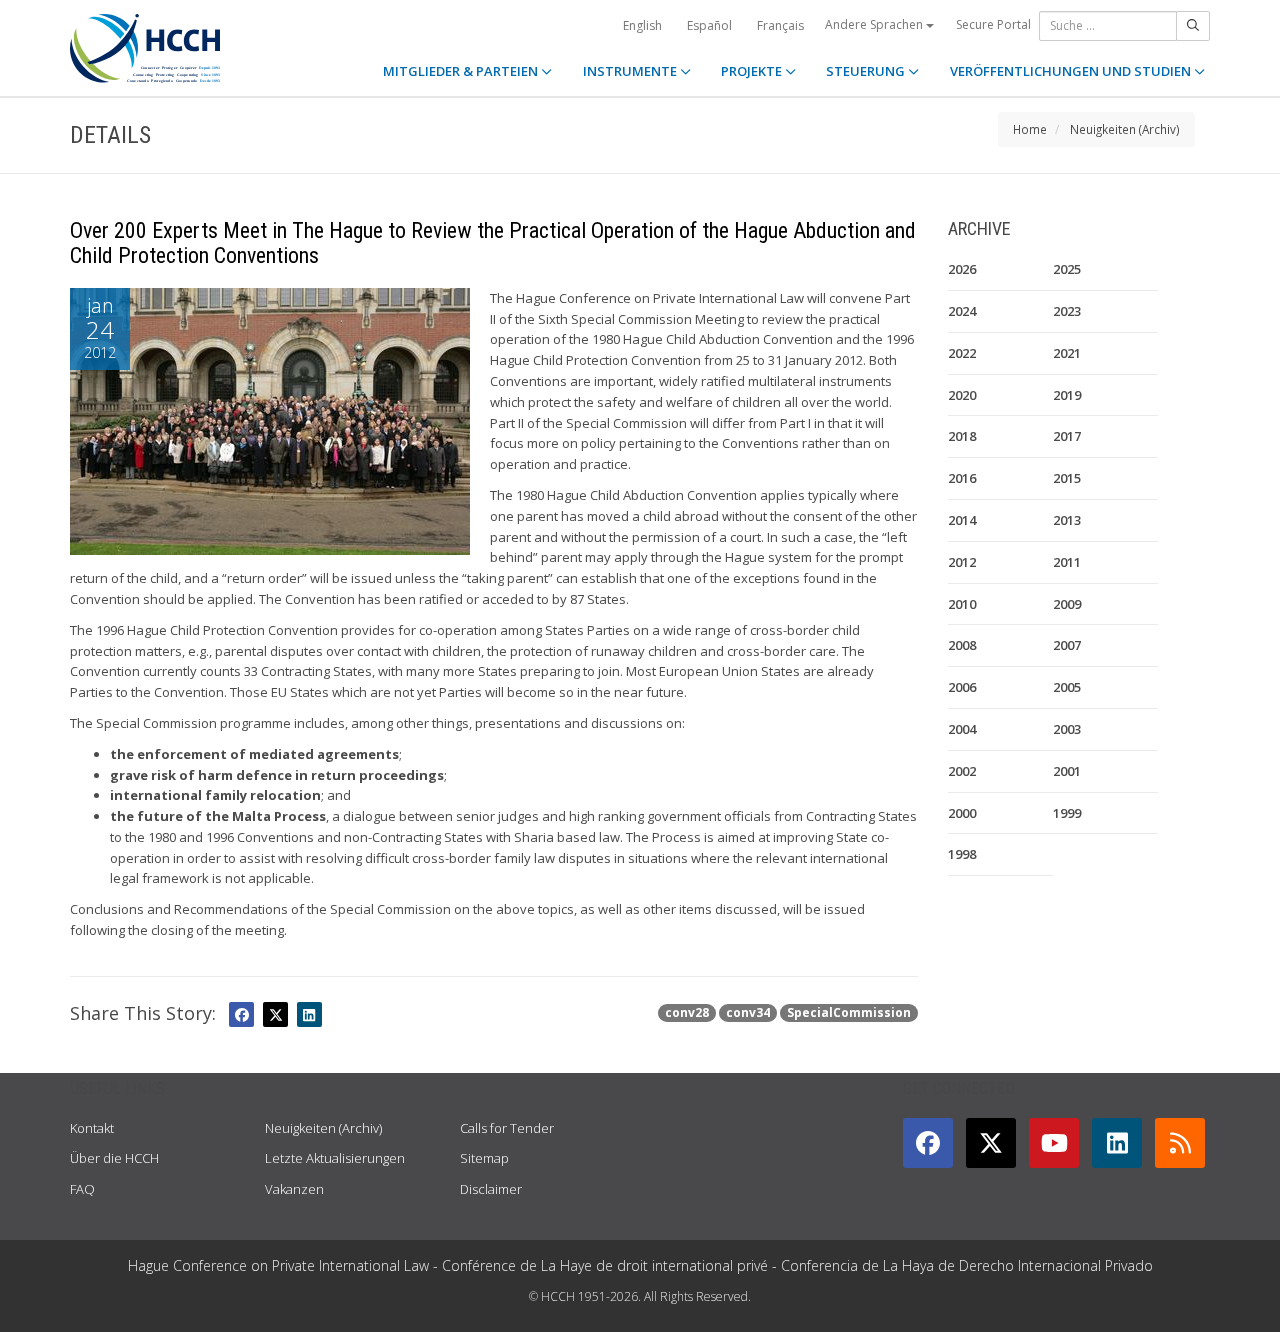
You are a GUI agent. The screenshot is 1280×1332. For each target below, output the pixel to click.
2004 (962, 729)
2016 (962, 478)
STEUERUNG (867, 71)
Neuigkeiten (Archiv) (1125, 129)
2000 (962, 813)
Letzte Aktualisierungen (335, 1158)
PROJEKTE (753, 71)
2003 (1067, 729)
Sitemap (484, 1158)
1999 (1067, 813)
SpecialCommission (849, 1012)
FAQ (82, 1189)
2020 (962, 395)
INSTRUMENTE (631, 71)
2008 (962, 645)
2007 (1067, 645)
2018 (962, 436)
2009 (1067, 604)
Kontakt (92, 1128)
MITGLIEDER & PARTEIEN (462, 71)
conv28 (687, 1012)
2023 (1067, 311)
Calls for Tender (507, 1128)
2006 (962, 687)
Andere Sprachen (875, 24)
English (642, 25)
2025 (1067, 269)
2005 (1067, 687)
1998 (962, 854)
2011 (1067, 562)
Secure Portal (993, 24)
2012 (962, 562)
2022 (962, 353)
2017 (1067, 436)
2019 (1067, 395)
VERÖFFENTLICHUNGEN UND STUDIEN (1072, 71)
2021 (1067, 353)
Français (780, 25)
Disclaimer (491, 1189)
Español (709, 25)
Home (1030, 129)
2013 (1067, 520)
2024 (962, 311)
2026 (962, 269)
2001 (1067, 771)
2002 (962, 771)
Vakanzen (294, 1189)
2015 (1067, 478)
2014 (962, 520)
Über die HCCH (114, 1158)
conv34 (748, 1012)
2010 (962, 604)
